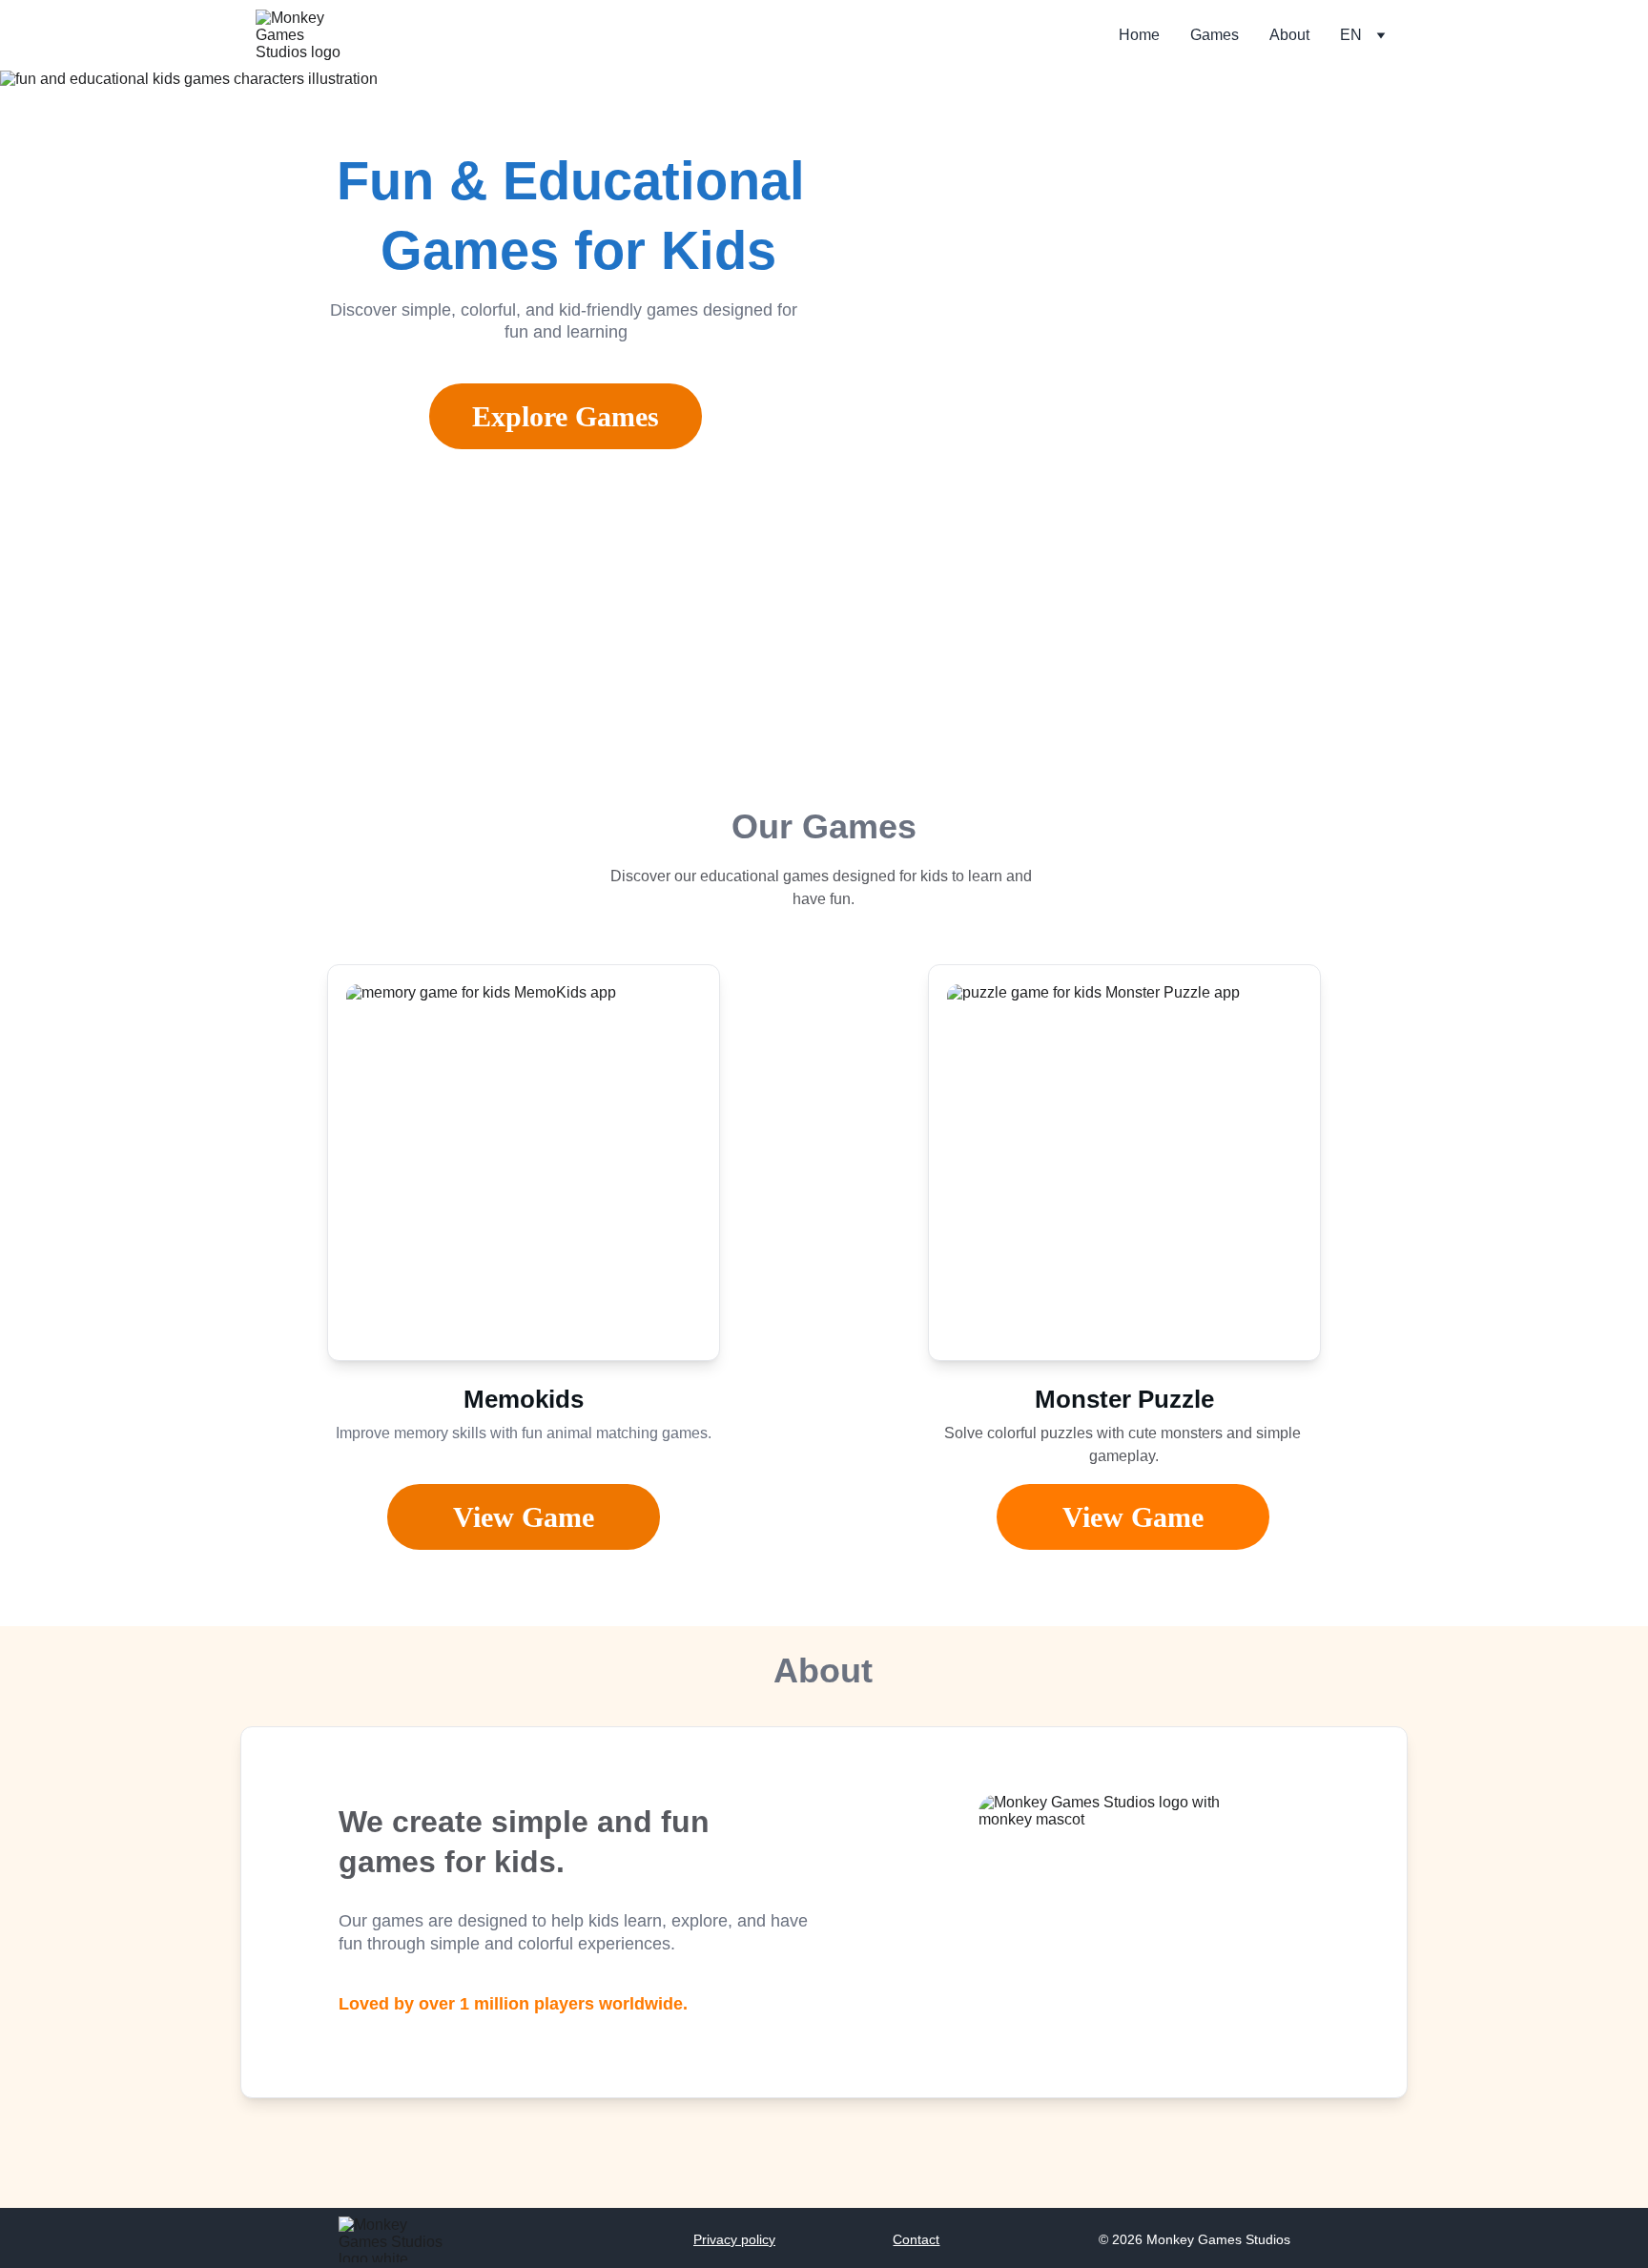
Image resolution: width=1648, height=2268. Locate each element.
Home (1139, 35)
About (1289, 35)
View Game (1133, 1517)
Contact (916, 2239)
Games (1215, 35)
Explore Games (566, 416)
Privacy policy (734, 2239)
